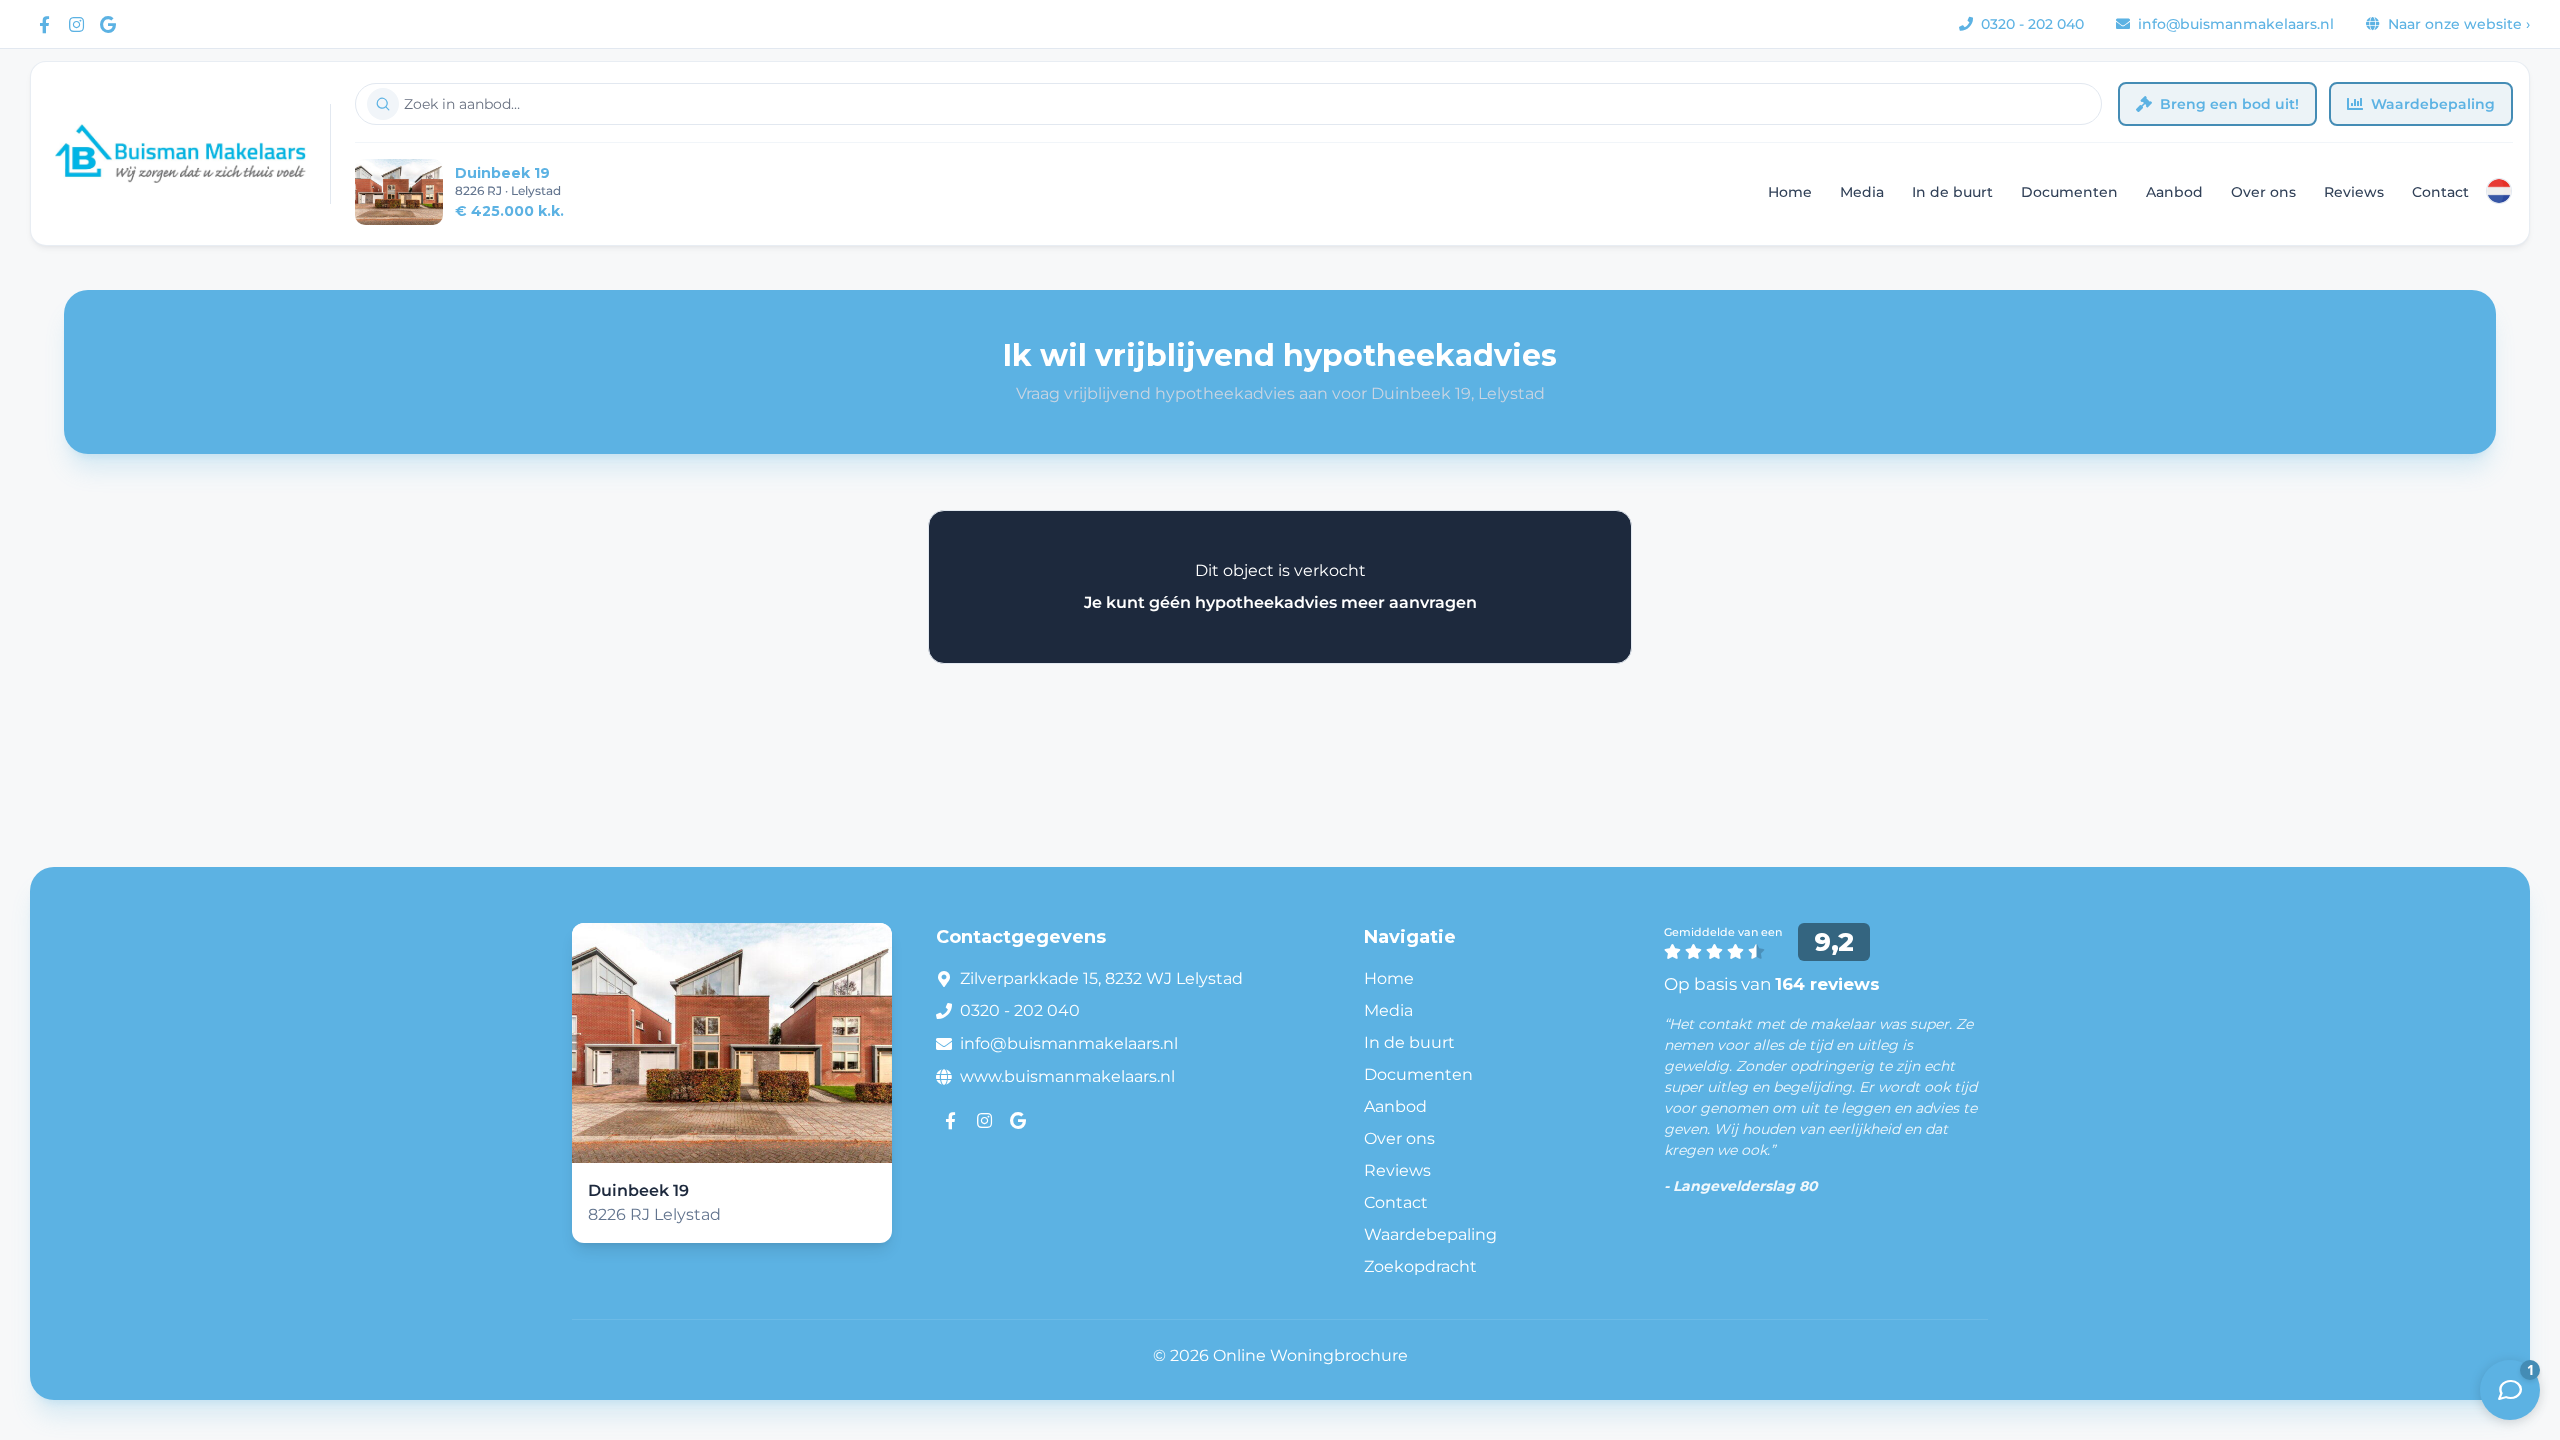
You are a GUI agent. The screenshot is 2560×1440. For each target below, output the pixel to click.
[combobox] (1228, 104)
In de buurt (1952, 192)
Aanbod (2174, 192)
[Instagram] (76, 24)
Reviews (2354, 192)
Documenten (2069, 192)
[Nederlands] (2499, 191)
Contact (2440, 192)
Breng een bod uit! (2229, 104)
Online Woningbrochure (1310, 1355)
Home (1790, 192)
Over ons (2263, 192)
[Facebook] (44, 24)
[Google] (108, 24)
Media (1862, 192)
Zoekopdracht (1420, 1266)
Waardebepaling (2433, 104)
